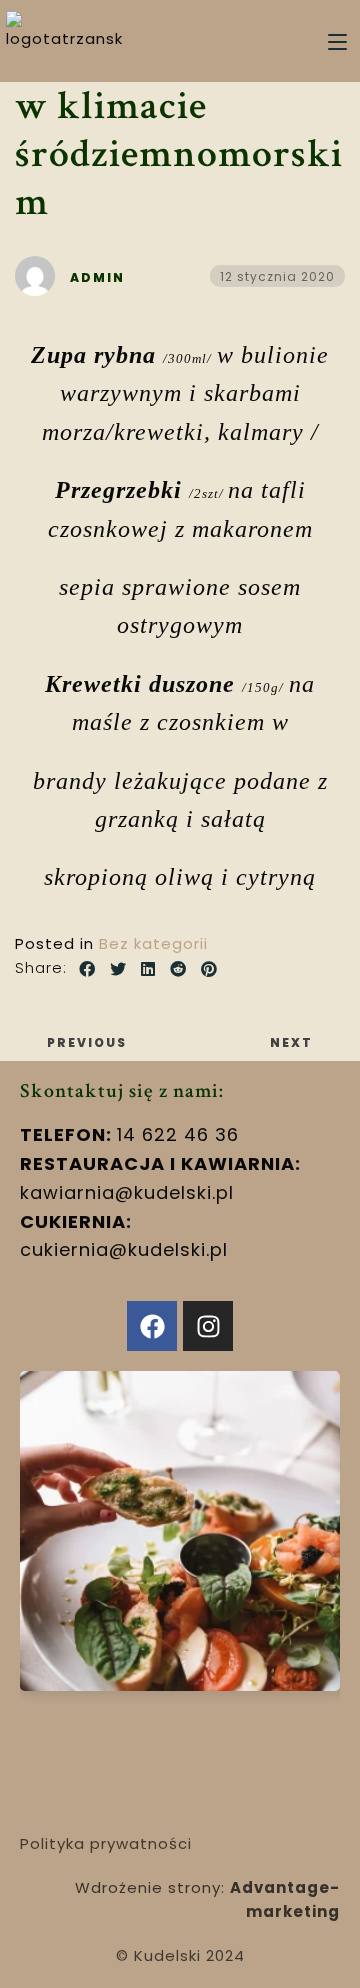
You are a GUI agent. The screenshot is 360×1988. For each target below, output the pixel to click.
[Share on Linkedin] (148, 970)
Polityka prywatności (106, 1843)
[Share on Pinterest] (209, 970)
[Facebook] (152, 1326)
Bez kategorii (153, 943)
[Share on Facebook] (87, 970)
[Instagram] (208, 1326)
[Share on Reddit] (178, 970)
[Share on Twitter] (118, 970)
